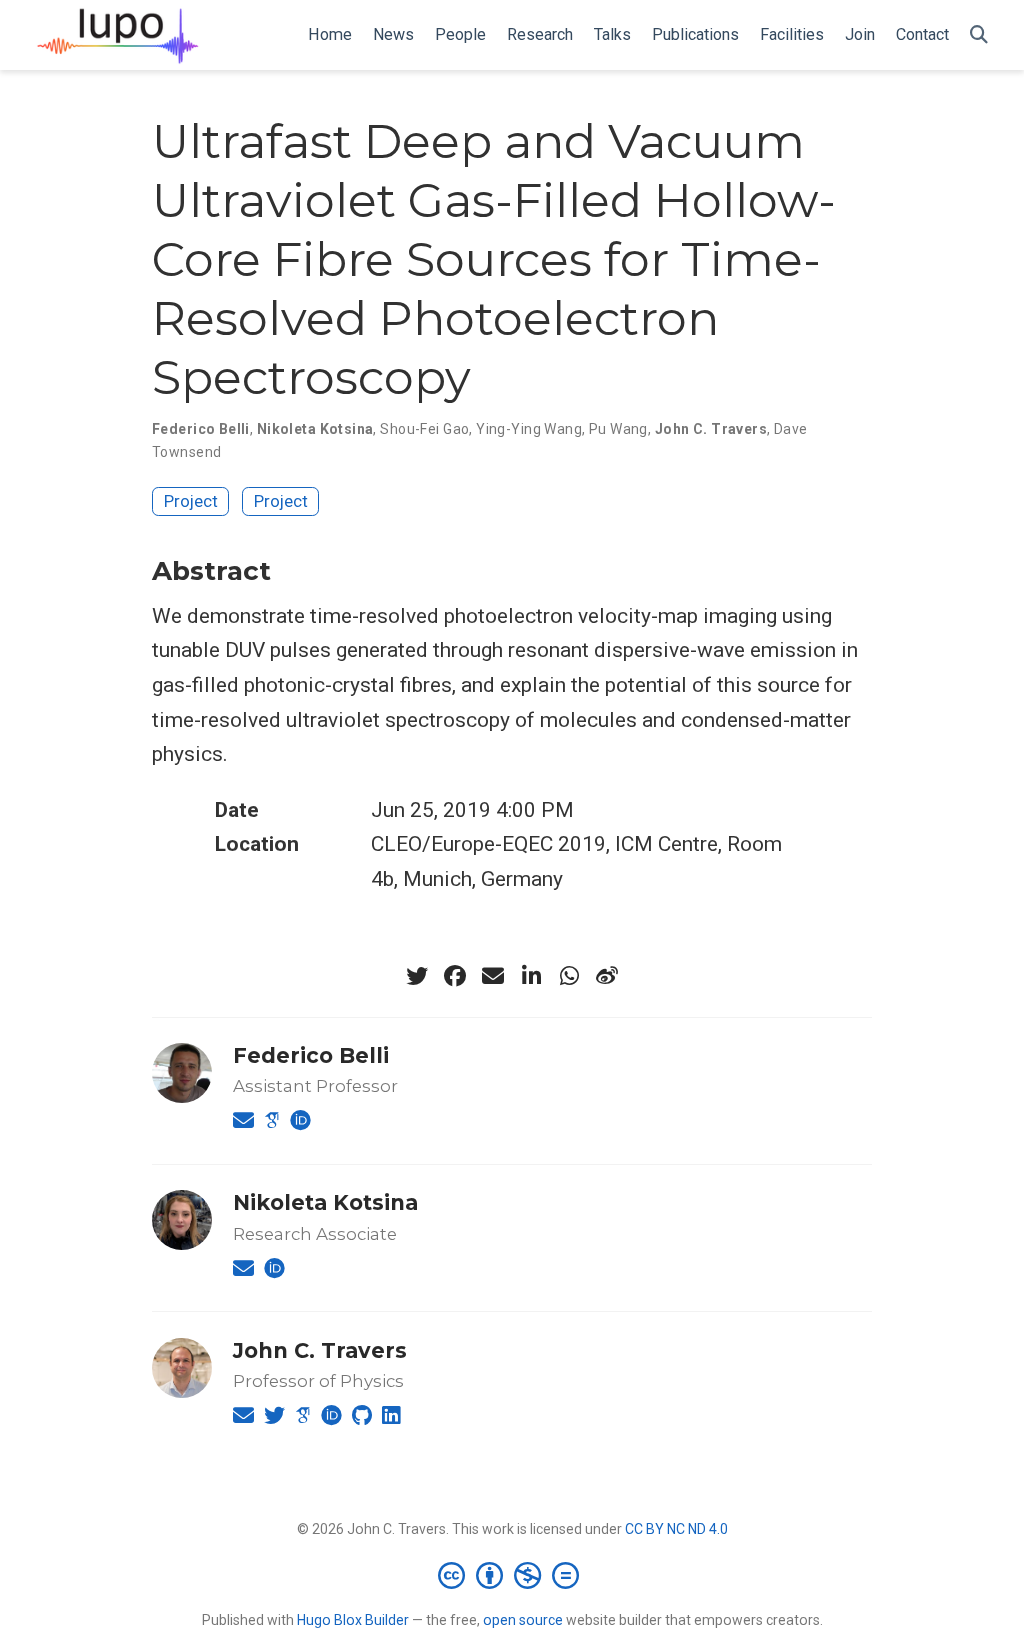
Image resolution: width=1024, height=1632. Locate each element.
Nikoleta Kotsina (315, 429)
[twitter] (417, 976)
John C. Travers (711, 429)
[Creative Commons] (512, 1575)
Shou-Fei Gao (424, 429)
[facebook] (455, 976)
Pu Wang (618, 429)
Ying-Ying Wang (529, 429)
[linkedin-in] (531, 976)
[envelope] (493, 976)
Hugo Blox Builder (353, 1620)
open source (523, 1620)
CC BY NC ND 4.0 (676, 1529)
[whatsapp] (569, 976)
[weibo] (607, 976)
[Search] (979, 35)
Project (191, 501)
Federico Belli (201, 429)
